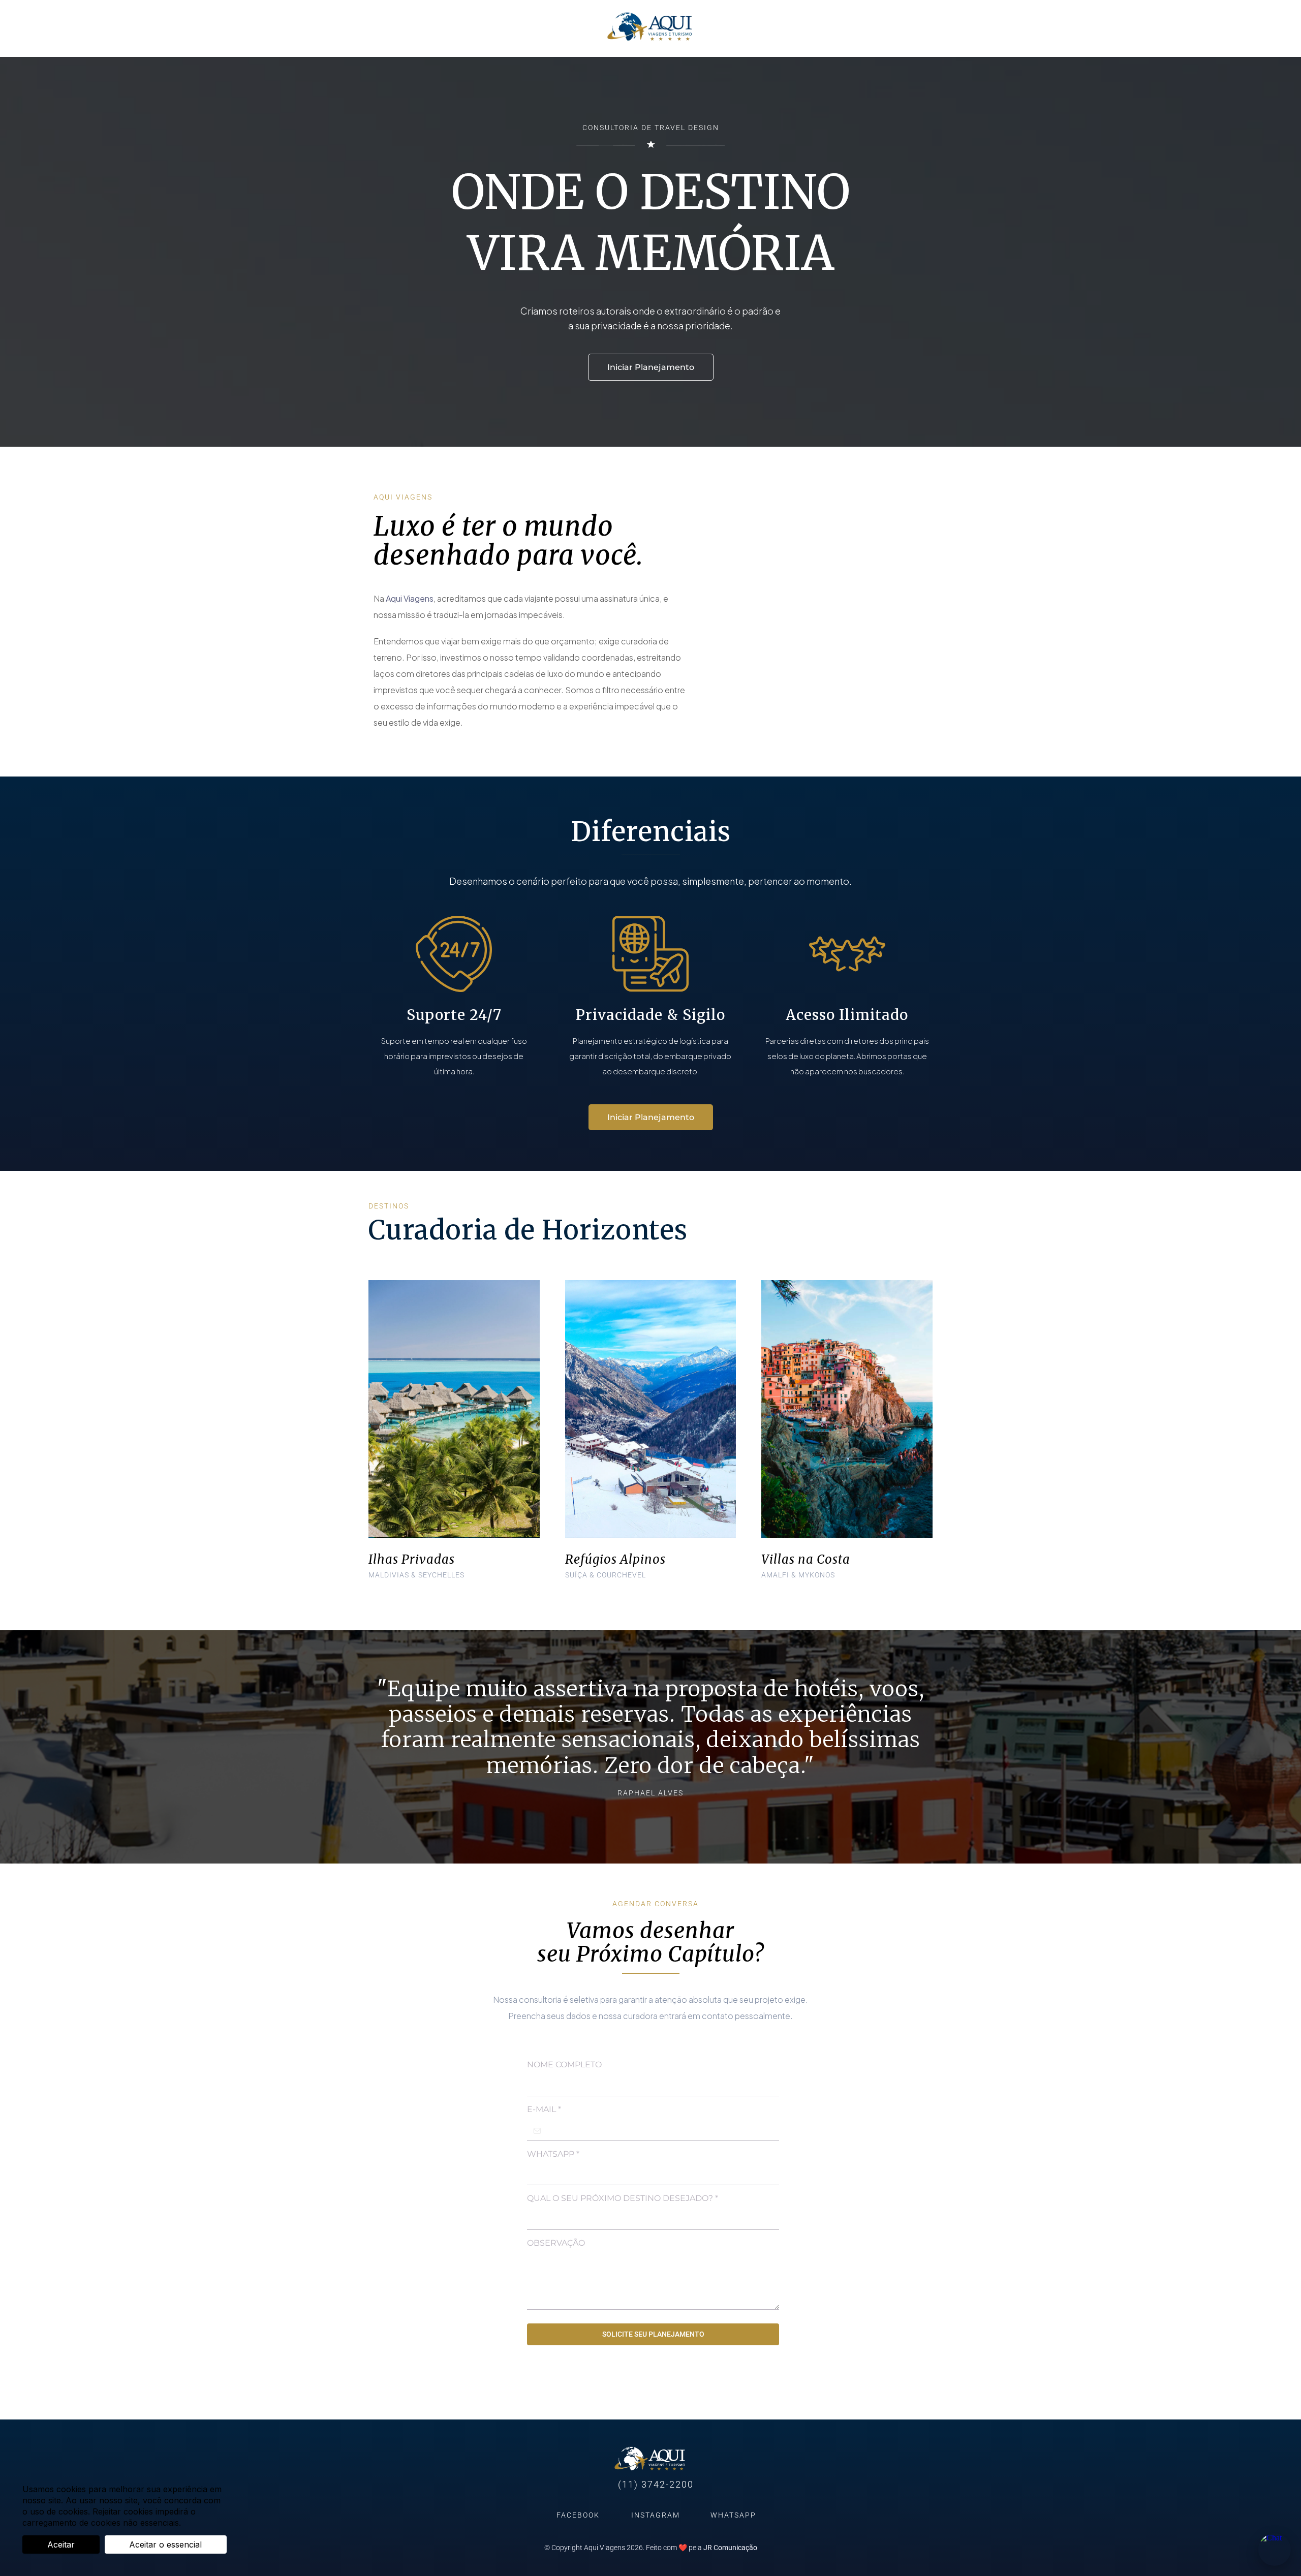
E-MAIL (544, 2109)
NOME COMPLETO (564, 2065)
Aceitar (61, 2544)
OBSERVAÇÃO (556, 2243)
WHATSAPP (553, 2154)
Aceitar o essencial (165, 2544)
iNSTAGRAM (656, 2515)
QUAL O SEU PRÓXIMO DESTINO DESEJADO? (623, 2198)
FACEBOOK (578, 2515)
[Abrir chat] (1275, 2550)
